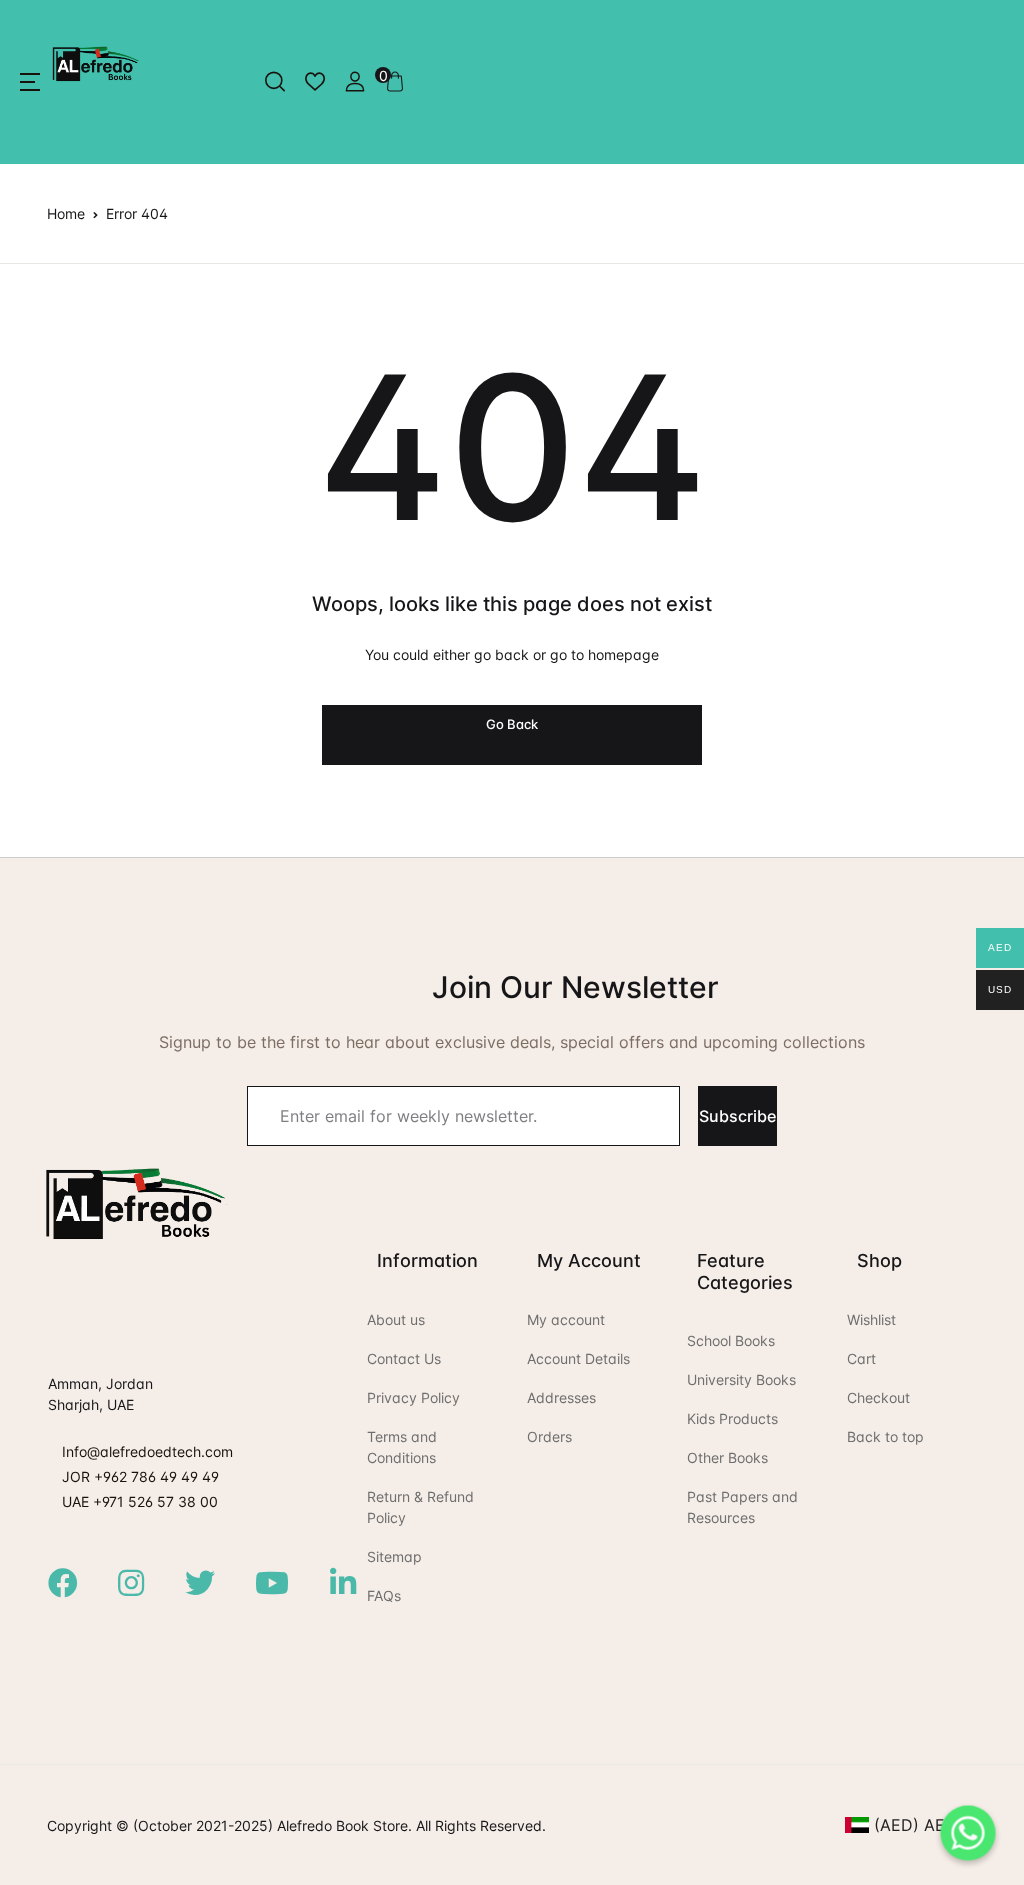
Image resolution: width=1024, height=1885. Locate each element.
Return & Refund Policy (420, 1507)
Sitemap (394, 1556)
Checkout (878, 1397)
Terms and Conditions (402, 1447)
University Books (741, 1379)
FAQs (384, 1595)
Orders (549, 1436)
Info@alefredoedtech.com (147, 1451)
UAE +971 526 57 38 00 (140, 1501)
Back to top (885, 1436)
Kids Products (732, 1418)
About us (396, 1319)
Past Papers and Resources (742, 1507)
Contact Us (404, 1358)
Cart (861, 1358)
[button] (30, 82)
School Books (731, 1340)
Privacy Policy (413, 1397)
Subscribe (737, 1116)
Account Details (578, 1358)
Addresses (561, 1397)
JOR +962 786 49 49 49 (140, 1476)
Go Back (512, 724)
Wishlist (871, 1319)
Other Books (727, 1457)
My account (566, 1319)
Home (66, 213)
